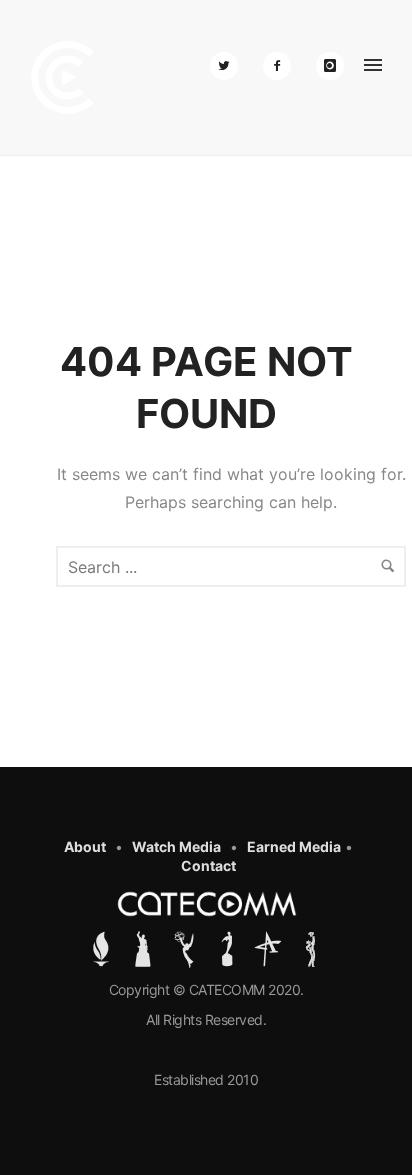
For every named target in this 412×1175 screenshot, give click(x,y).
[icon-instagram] (330, 66)
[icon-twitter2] (229, 66)
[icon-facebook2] (282, 66)
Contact (208, 865)
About (85, 846)
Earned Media (294, 846)
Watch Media (176, 846)
